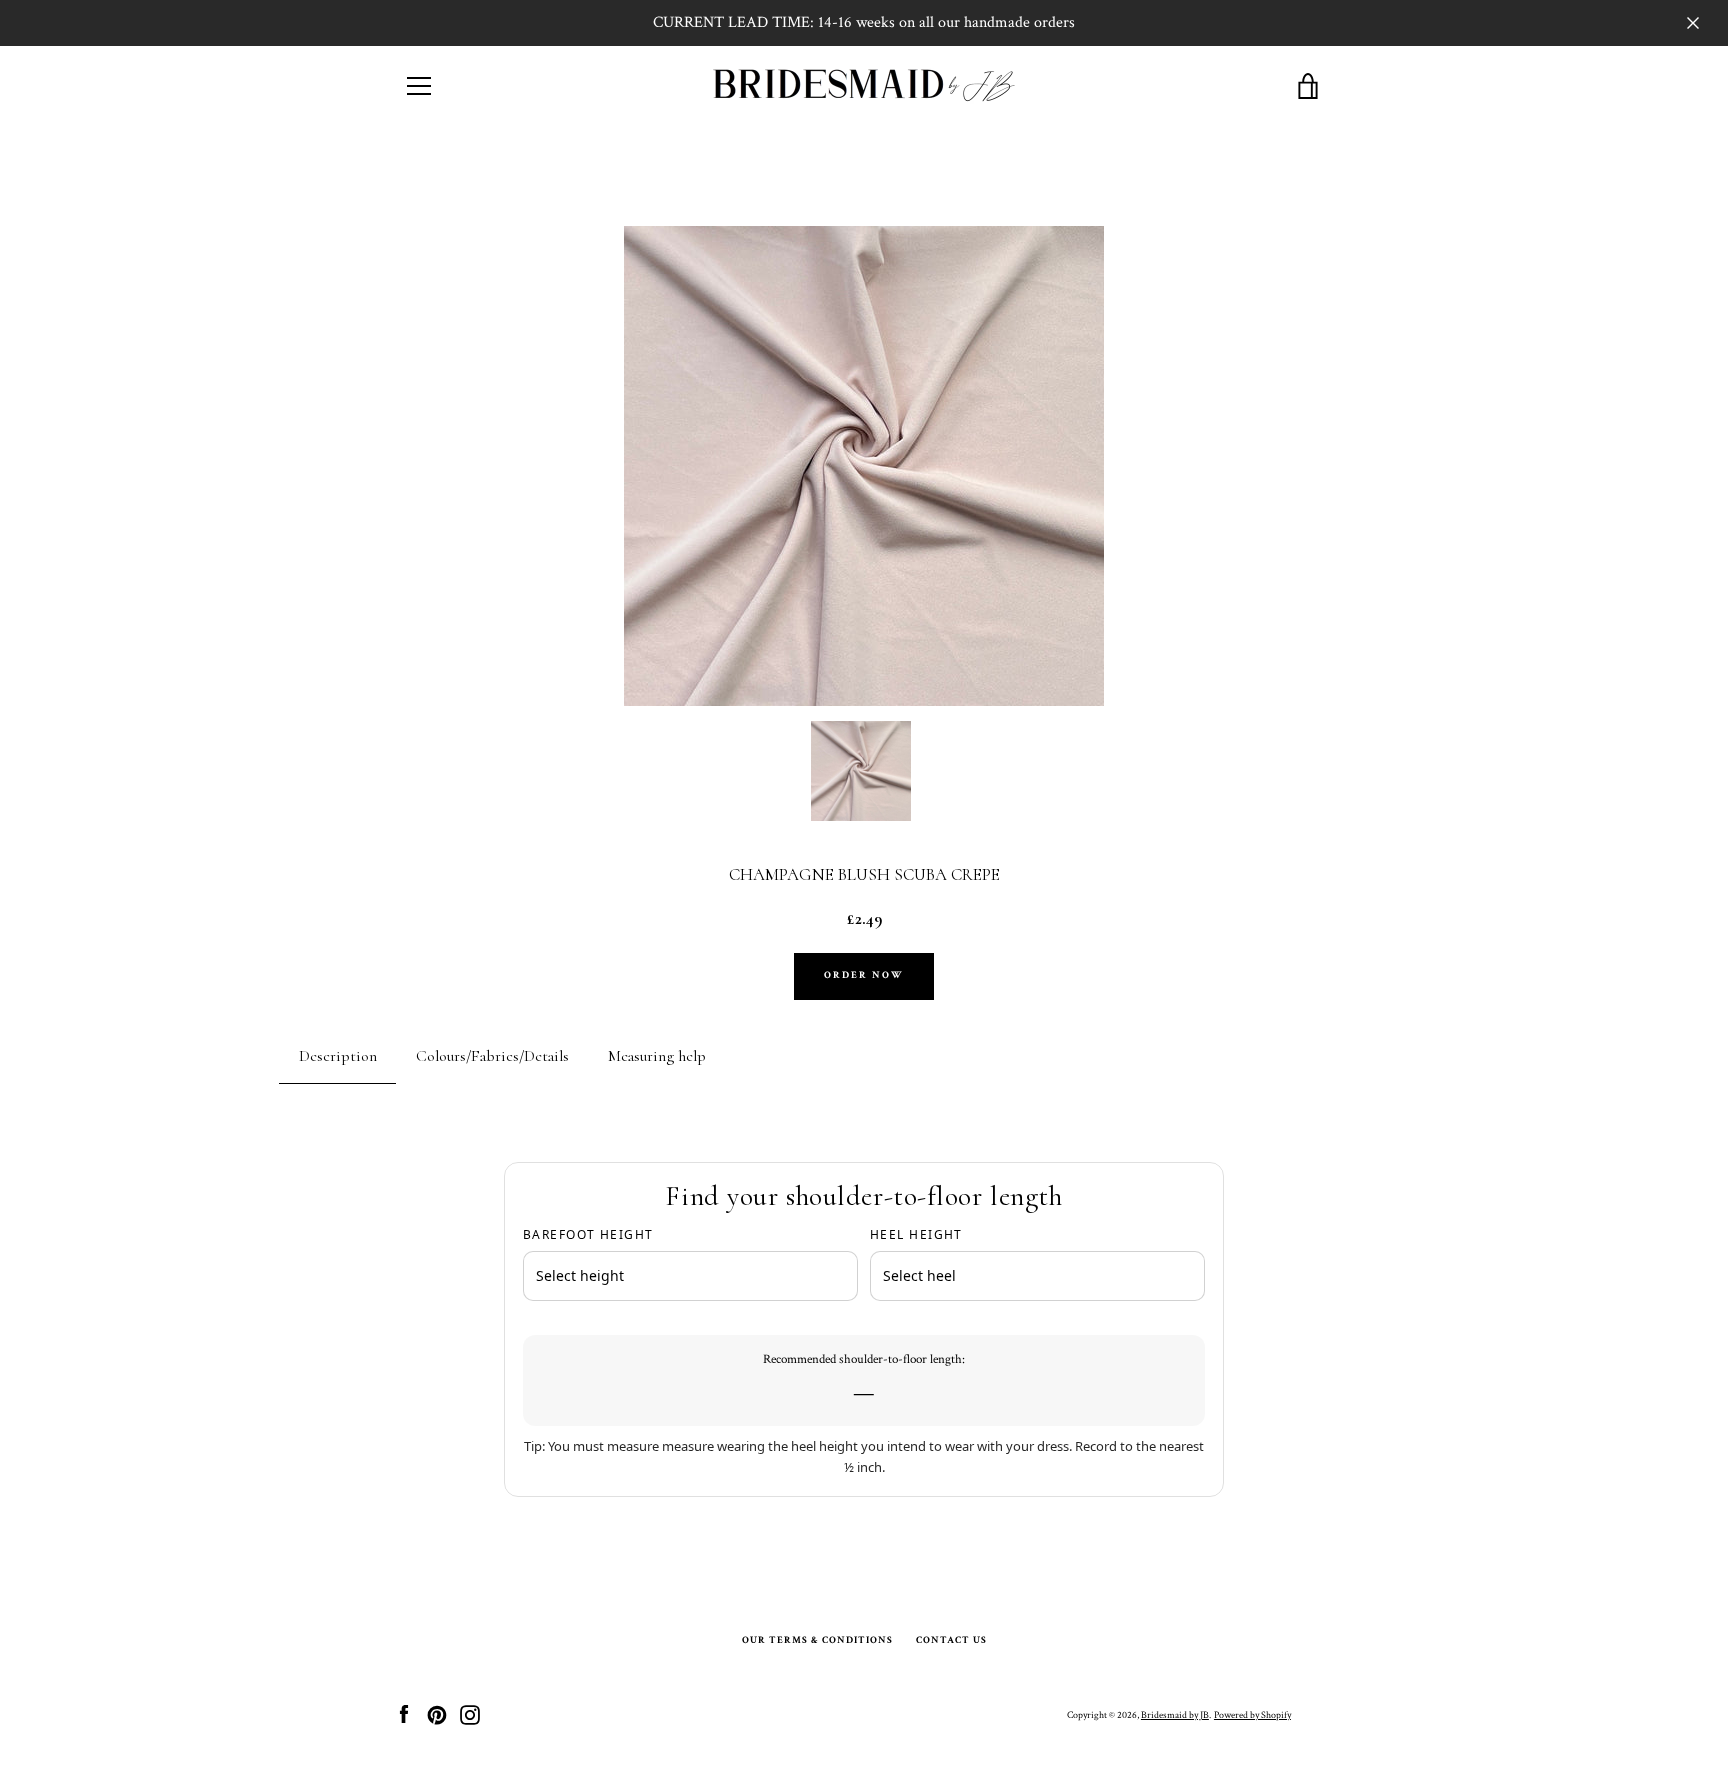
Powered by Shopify (1252, 1715)
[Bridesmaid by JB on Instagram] (470, 1714)
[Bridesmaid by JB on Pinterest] (437, 1714)
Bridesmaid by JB (1175, 1715)
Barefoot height (588, 1234)
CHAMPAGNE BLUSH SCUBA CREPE (864, 875)
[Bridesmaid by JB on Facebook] (404, 1714)
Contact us (951, 1640)
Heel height (916, 1234)
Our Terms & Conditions (817, 1640)
